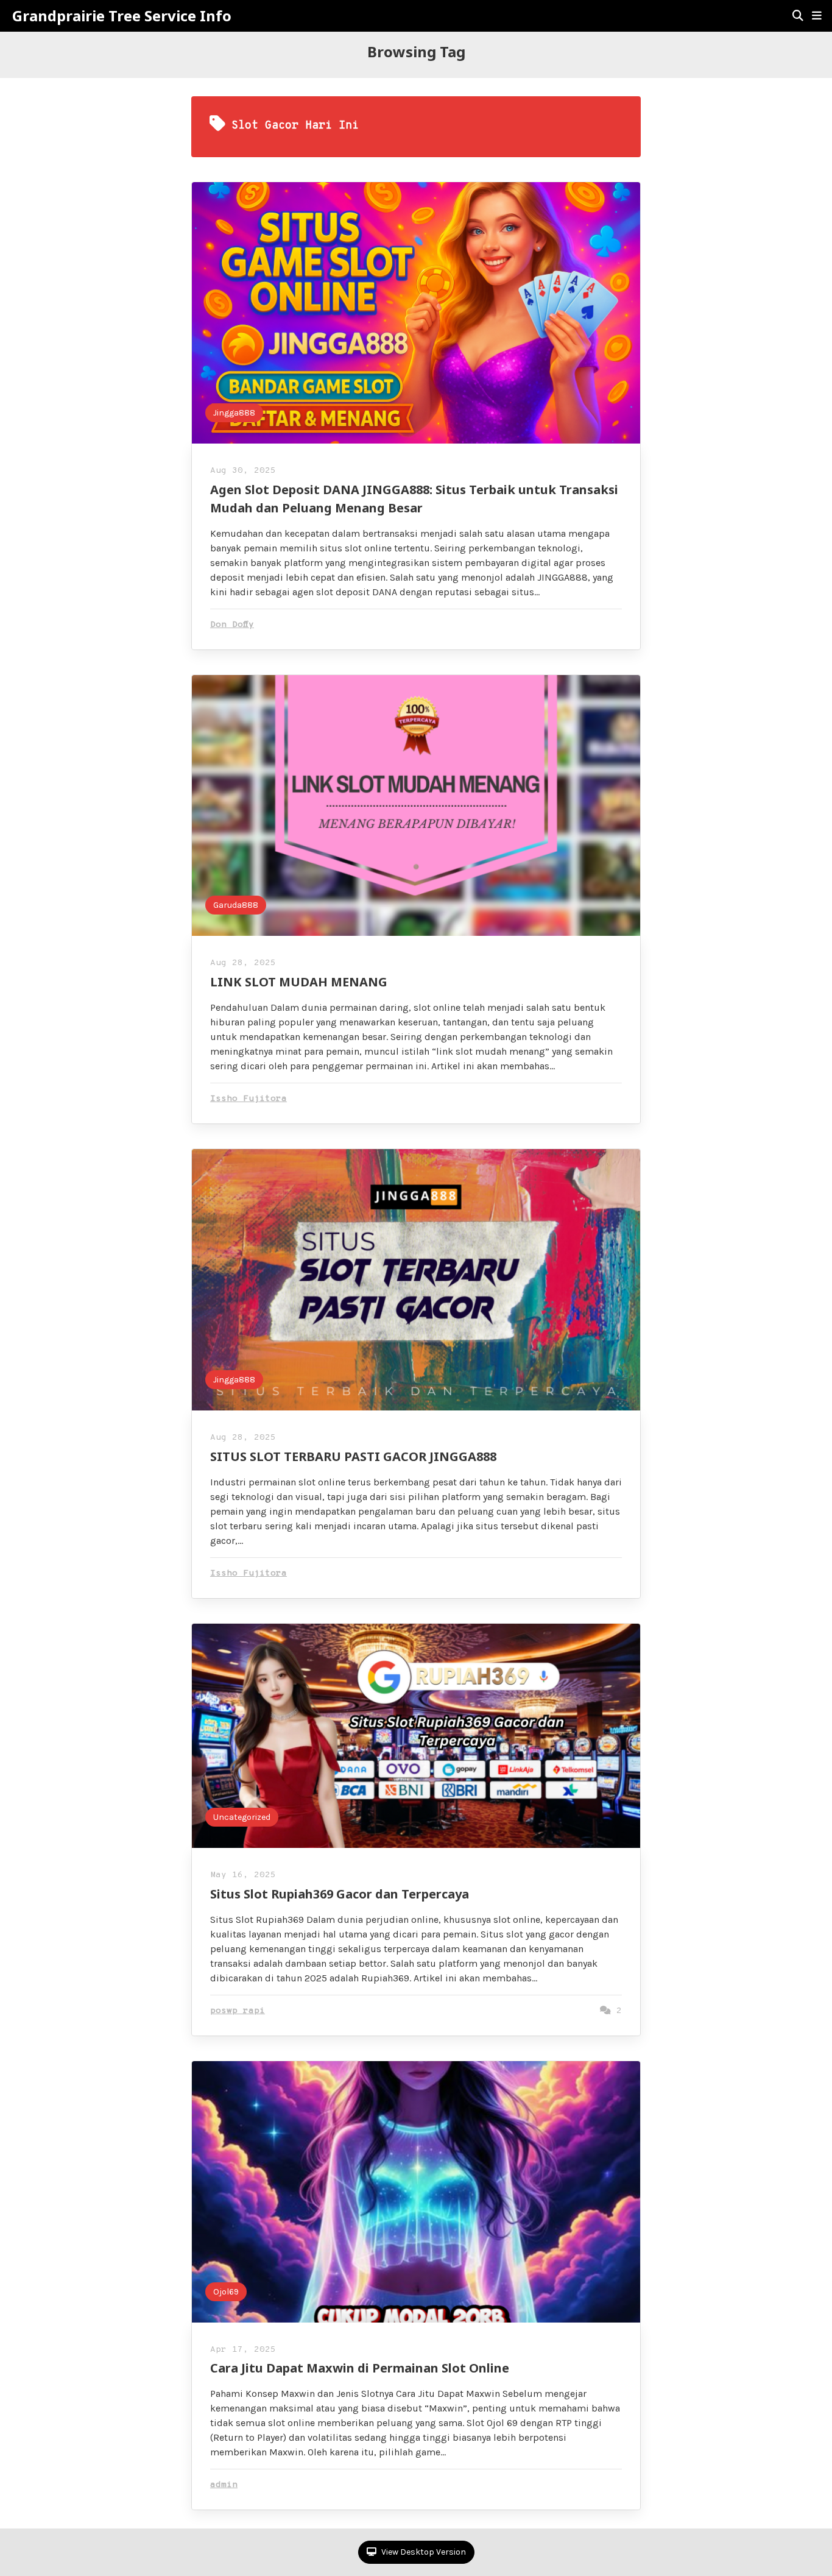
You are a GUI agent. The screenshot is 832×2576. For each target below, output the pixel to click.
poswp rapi (238, 2011)
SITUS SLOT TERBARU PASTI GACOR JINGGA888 (353, 1456)
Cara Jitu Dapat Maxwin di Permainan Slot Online (360, 2368)
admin (224, 2485)
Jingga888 (234, 413)
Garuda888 (236, 905)
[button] (817, 16)
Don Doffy (232, 625)
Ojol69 (226, 2292)
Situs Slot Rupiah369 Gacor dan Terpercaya (340, 1894)
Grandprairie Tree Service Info (122, 16)
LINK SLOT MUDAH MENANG (299, 982)
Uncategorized (242, 1817)
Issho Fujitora (249, 1099)
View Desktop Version (423, 2552)
